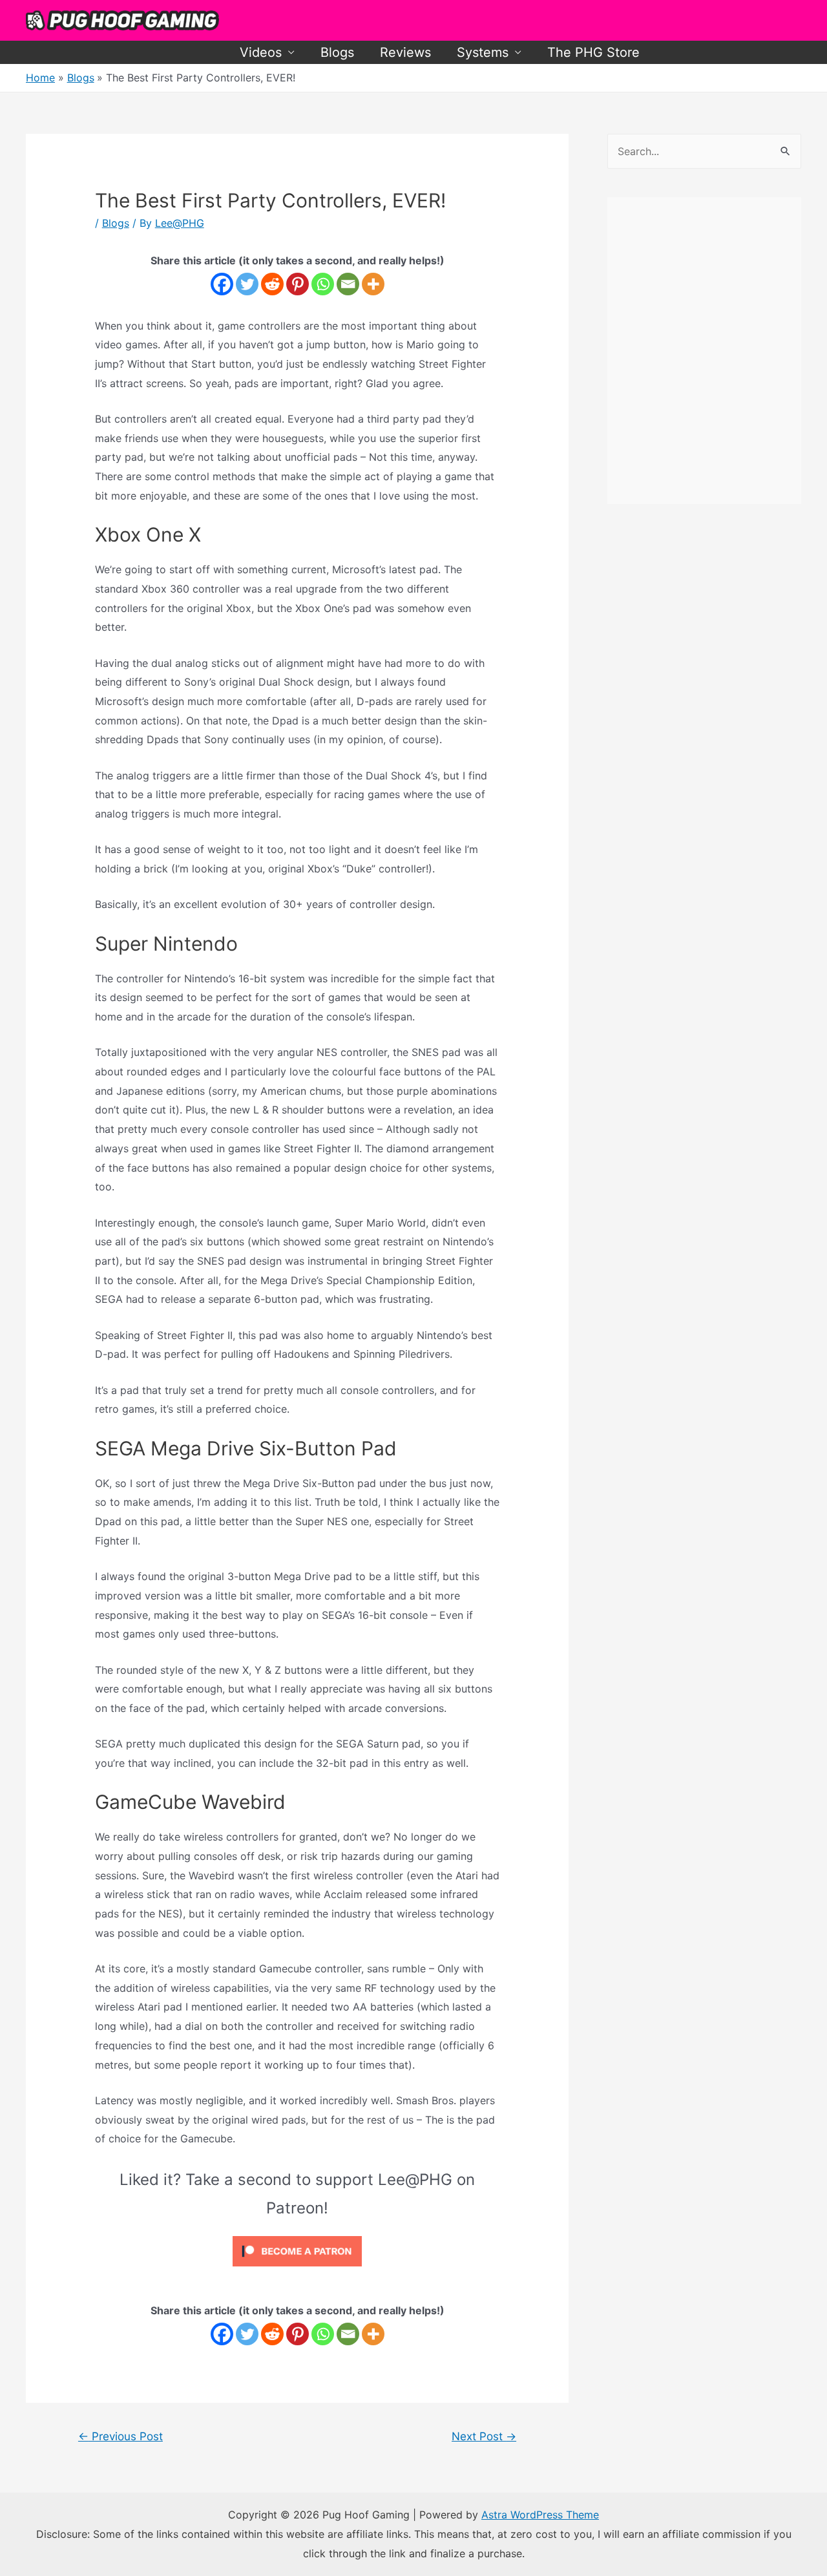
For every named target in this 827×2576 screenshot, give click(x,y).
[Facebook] (222, 284)
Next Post (484, 2436)
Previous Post (120, 2436)
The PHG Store (593, 52)
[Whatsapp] (323, 284)
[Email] (348, 284)
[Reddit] (272, 284)
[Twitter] (247, 284)
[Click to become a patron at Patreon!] (297, 2250)
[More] (373, 284)
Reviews (405, 52)
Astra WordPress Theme (540, 2515)
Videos (261, 52)
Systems (483, 52)
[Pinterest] (298, 284)
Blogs (337, 52)
